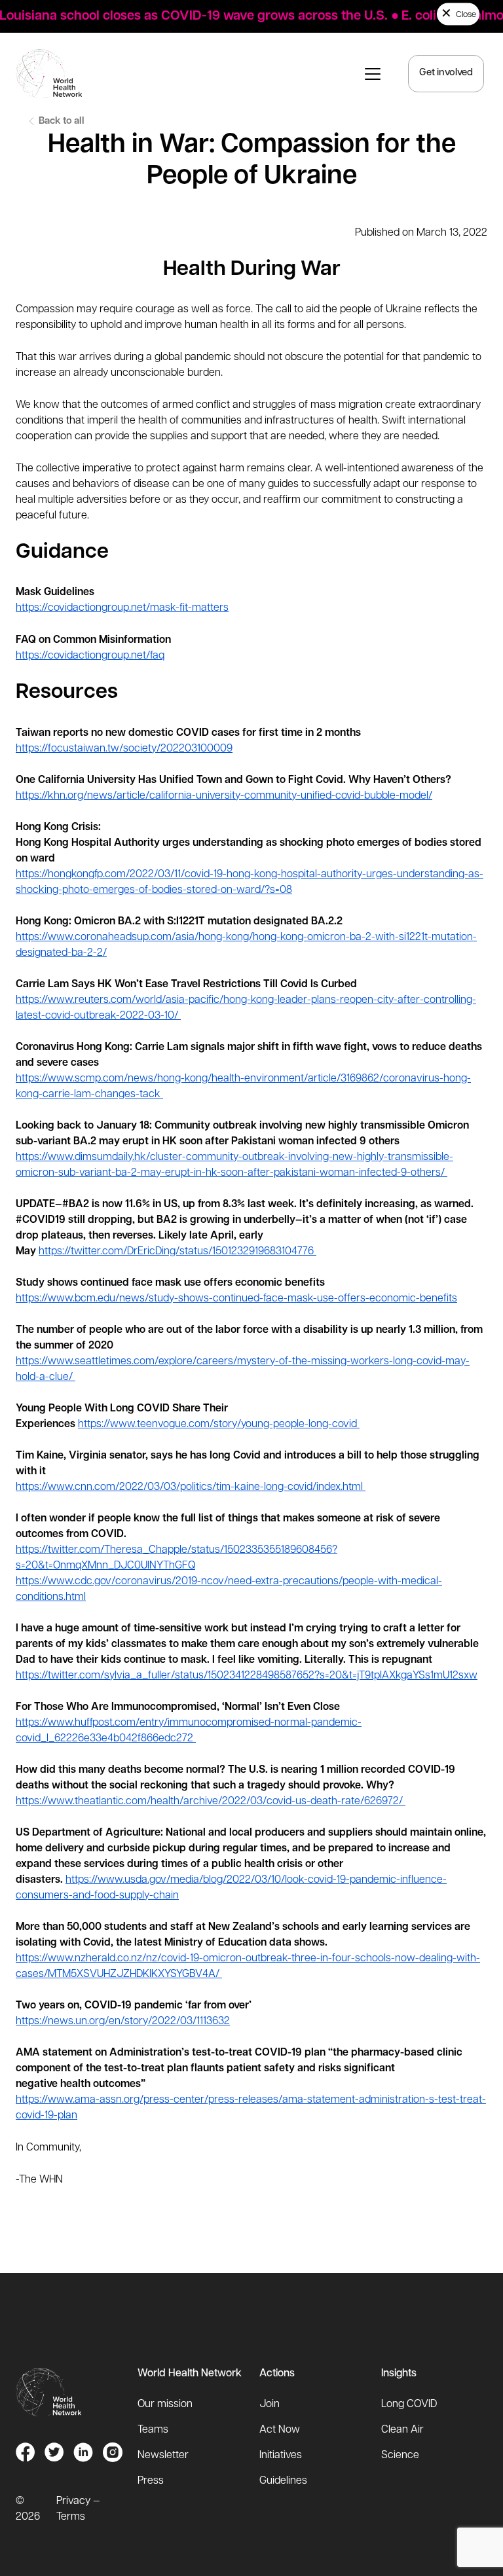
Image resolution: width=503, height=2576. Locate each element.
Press (151, 2481)
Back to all (61, 121)
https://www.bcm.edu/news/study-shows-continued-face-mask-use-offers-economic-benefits (236, 1299)
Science (400, 2456)
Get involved (446, 73)
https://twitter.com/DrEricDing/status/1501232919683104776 (177, 1252)
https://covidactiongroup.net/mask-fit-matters (122, 608)
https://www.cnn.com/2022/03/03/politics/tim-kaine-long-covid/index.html (191, 1487)
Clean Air (402, 2430)
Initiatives (281, 2456)
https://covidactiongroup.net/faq (90, 656)
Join (270, 2404)
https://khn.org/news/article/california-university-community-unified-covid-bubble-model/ (224, 796)
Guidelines (283, 2481)
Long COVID (409, 2404)
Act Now (280, 2430)
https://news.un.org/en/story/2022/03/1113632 (123, 2022)
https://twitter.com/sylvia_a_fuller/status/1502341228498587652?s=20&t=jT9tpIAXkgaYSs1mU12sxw (247, 1676)
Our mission (165, 2404)
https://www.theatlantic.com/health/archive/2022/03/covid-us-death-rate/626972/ (211, 1802)
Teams (153, 2430)
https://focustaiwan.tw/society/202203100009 (124, 749)
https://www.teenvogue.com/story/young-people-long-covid (219, 1424)
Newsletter (163, 2456)
